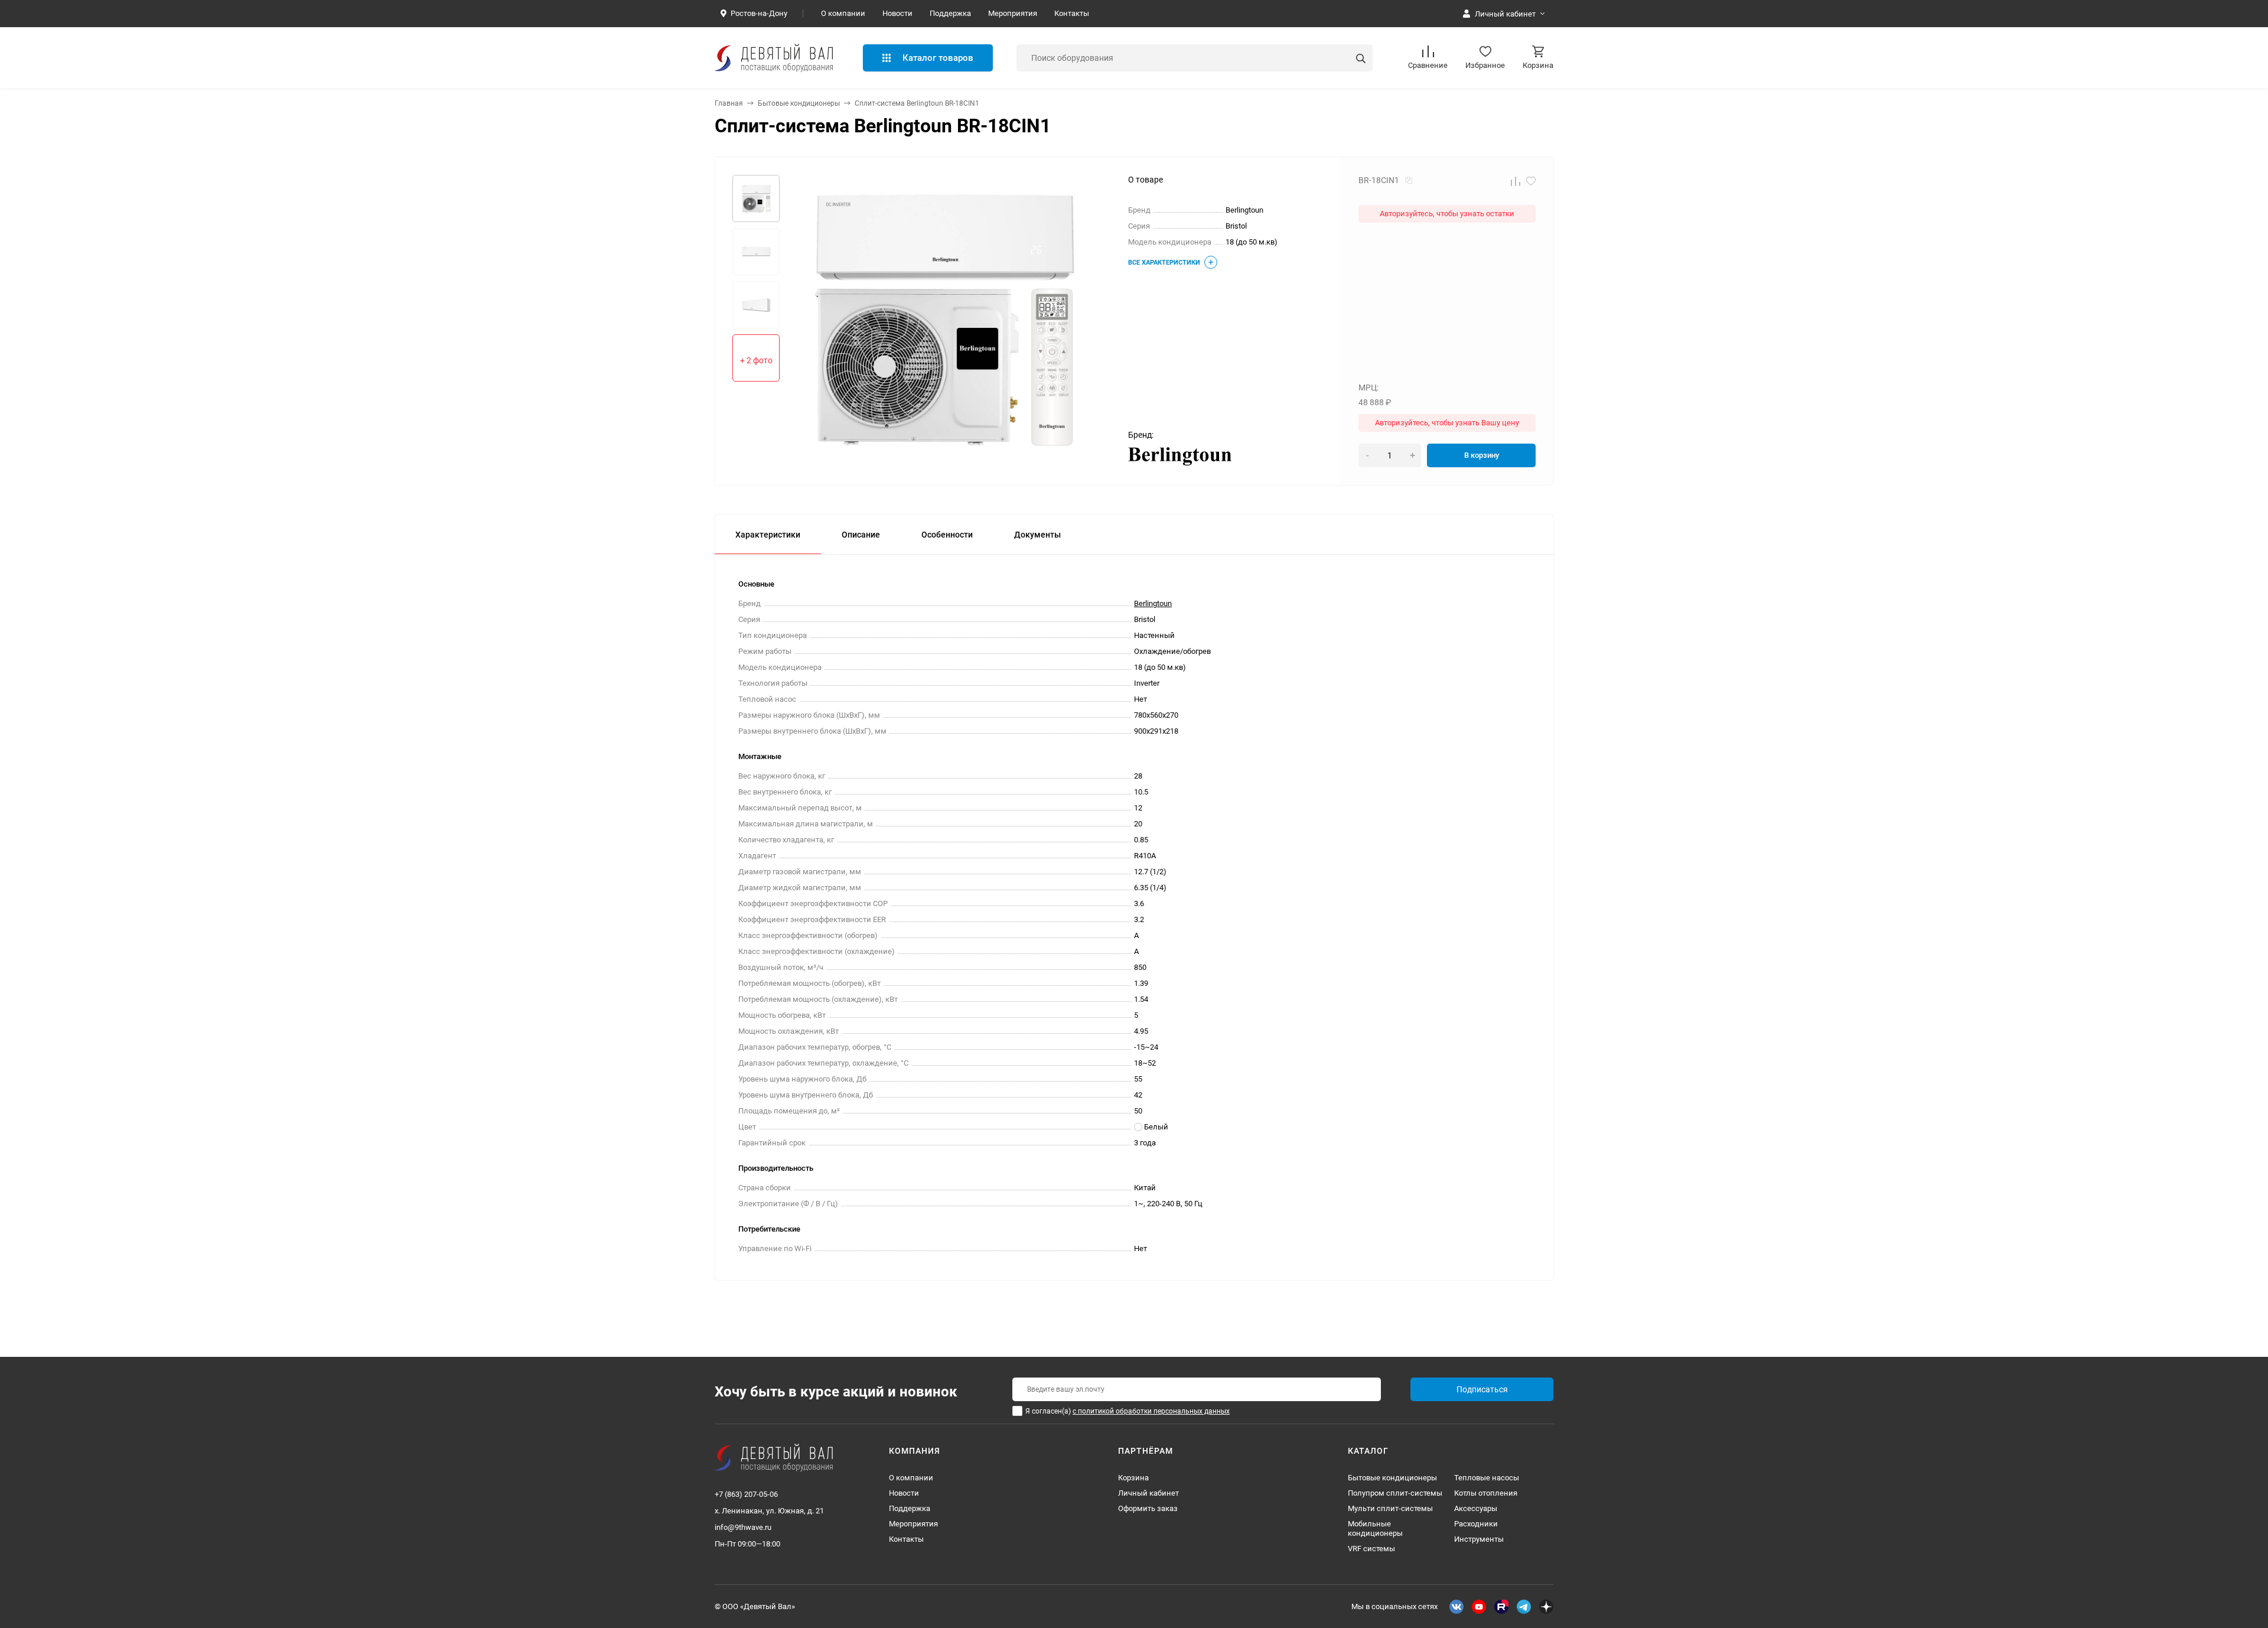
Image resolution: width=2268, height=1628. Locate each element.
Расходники (1476, 1524)
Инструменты (1479, 1539)
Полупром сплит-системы (1395, 1493)
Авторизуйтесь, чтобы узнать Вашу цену (1447, 423)
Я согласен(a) (1128, 1411)
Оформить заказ (1148, 1508)
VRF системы (1371, 1549)
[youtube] (1479, 1607)
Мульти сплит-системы (1390, 1508)
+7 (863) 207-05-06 (746, 1494)
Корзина (1133, 1478)
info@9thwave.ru (743, 1527)
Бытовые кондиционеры (799, 103)
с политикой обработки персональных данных (1151, 1411)
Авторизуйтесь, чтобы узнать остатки (1447, 214)
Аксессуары (1476, 1508)
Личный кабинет (1148, 1493)
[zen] (1546, 1607)
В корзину (1482, 455)
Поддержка (950, 13)
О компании (843, 13)
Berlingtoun (1153, 603)
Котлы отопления (1486, 1493)
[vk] (1456, 1607)
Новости (897, 13)
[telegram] (1524, 1607)
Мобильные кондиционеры (1375, 1528)
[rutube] (1501, 1607)
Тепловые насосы (1487, 1478)
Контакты (1072, 13)
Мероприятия (1013, 13)
